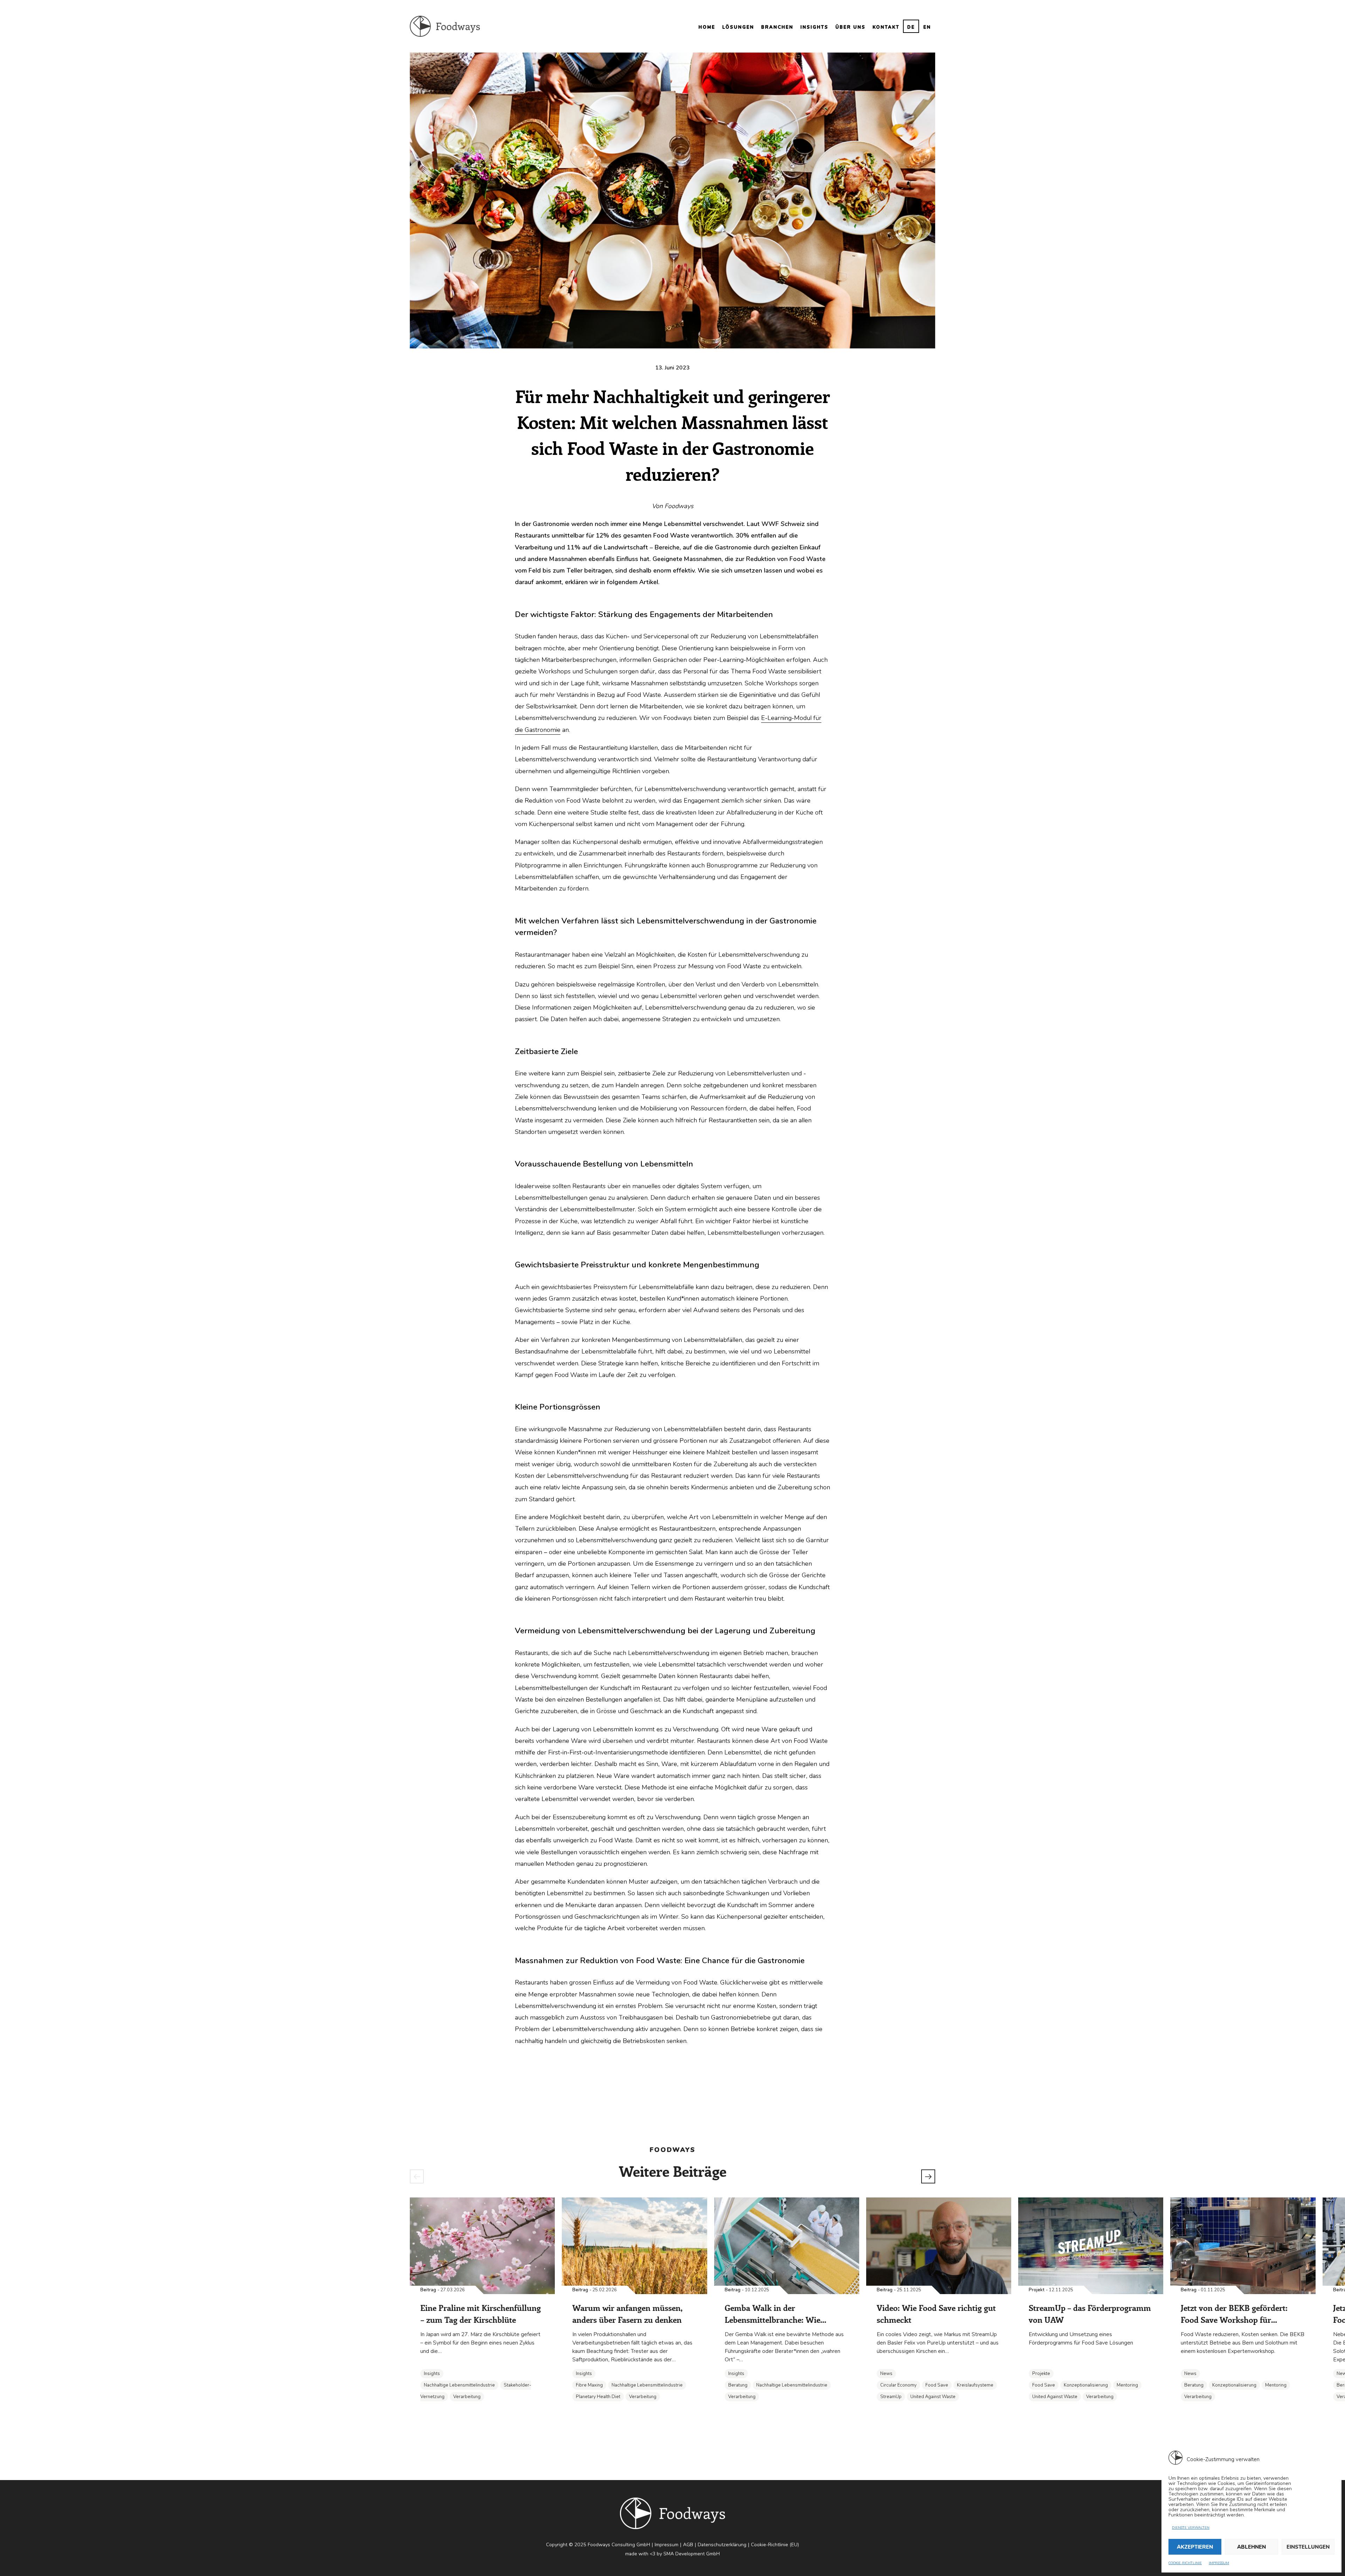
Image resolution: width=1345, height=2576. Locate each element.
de (911, 27)
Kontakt (886, 27)
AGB (688, 2545)
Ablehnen (1251, 2547)
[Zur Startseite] (445, 26)
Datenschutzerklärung (722, 2545)
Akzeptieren (1195, 2547)
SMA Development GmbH (692, 2554)
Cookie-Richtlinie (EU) (775, 2545)
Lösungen (738, 27)
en (927, 27)
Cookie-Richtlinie (1185, 2563)
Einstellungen (1308, 2547)
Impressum (1219, 2563)
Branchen (777, 27)
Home (707, 27)
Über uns (850, 27)
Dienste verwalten (1191, 2528)
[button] (417, 2176)
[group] (482, 2305)
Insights (814, 27)
